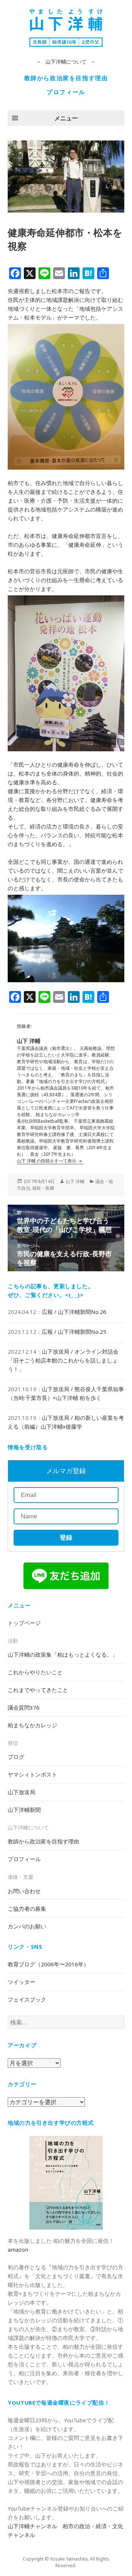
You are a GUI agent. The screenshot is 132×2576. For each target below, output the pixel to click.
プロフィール (66, 92)
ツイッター (21, 1982)
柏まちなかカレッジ (32, 1725)
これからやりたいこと (35, 1672)
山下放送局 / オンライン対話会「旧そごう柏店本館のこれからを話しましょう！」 (63, 1360)
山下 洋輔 (75, 1181)
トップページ (24, 1623)
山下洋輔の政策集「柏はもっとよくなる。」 (63, 1654)
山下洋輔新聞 (24, 1810)
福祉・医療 (43, 1188)
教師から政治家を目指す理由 (66, 78)
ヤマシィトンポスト (32, 1774)
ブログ (16, 1757)
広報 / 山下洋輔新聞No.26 (74, 1312)
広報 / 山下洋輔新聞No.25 (74, 1332)
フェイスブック (27, 1999)
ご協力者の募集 (27, 1909)
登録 (66, 1538)
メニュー (66, 118)
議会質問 (24, 1707)
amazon (18, 2249)
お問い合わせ (24, 1891)
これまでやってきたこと (38, 1690)
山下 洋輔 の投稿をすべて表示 (47, 1161)
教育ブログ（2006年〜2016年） (48, 1964)
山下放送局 (21, 1792)
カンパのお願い (27, 1926)
